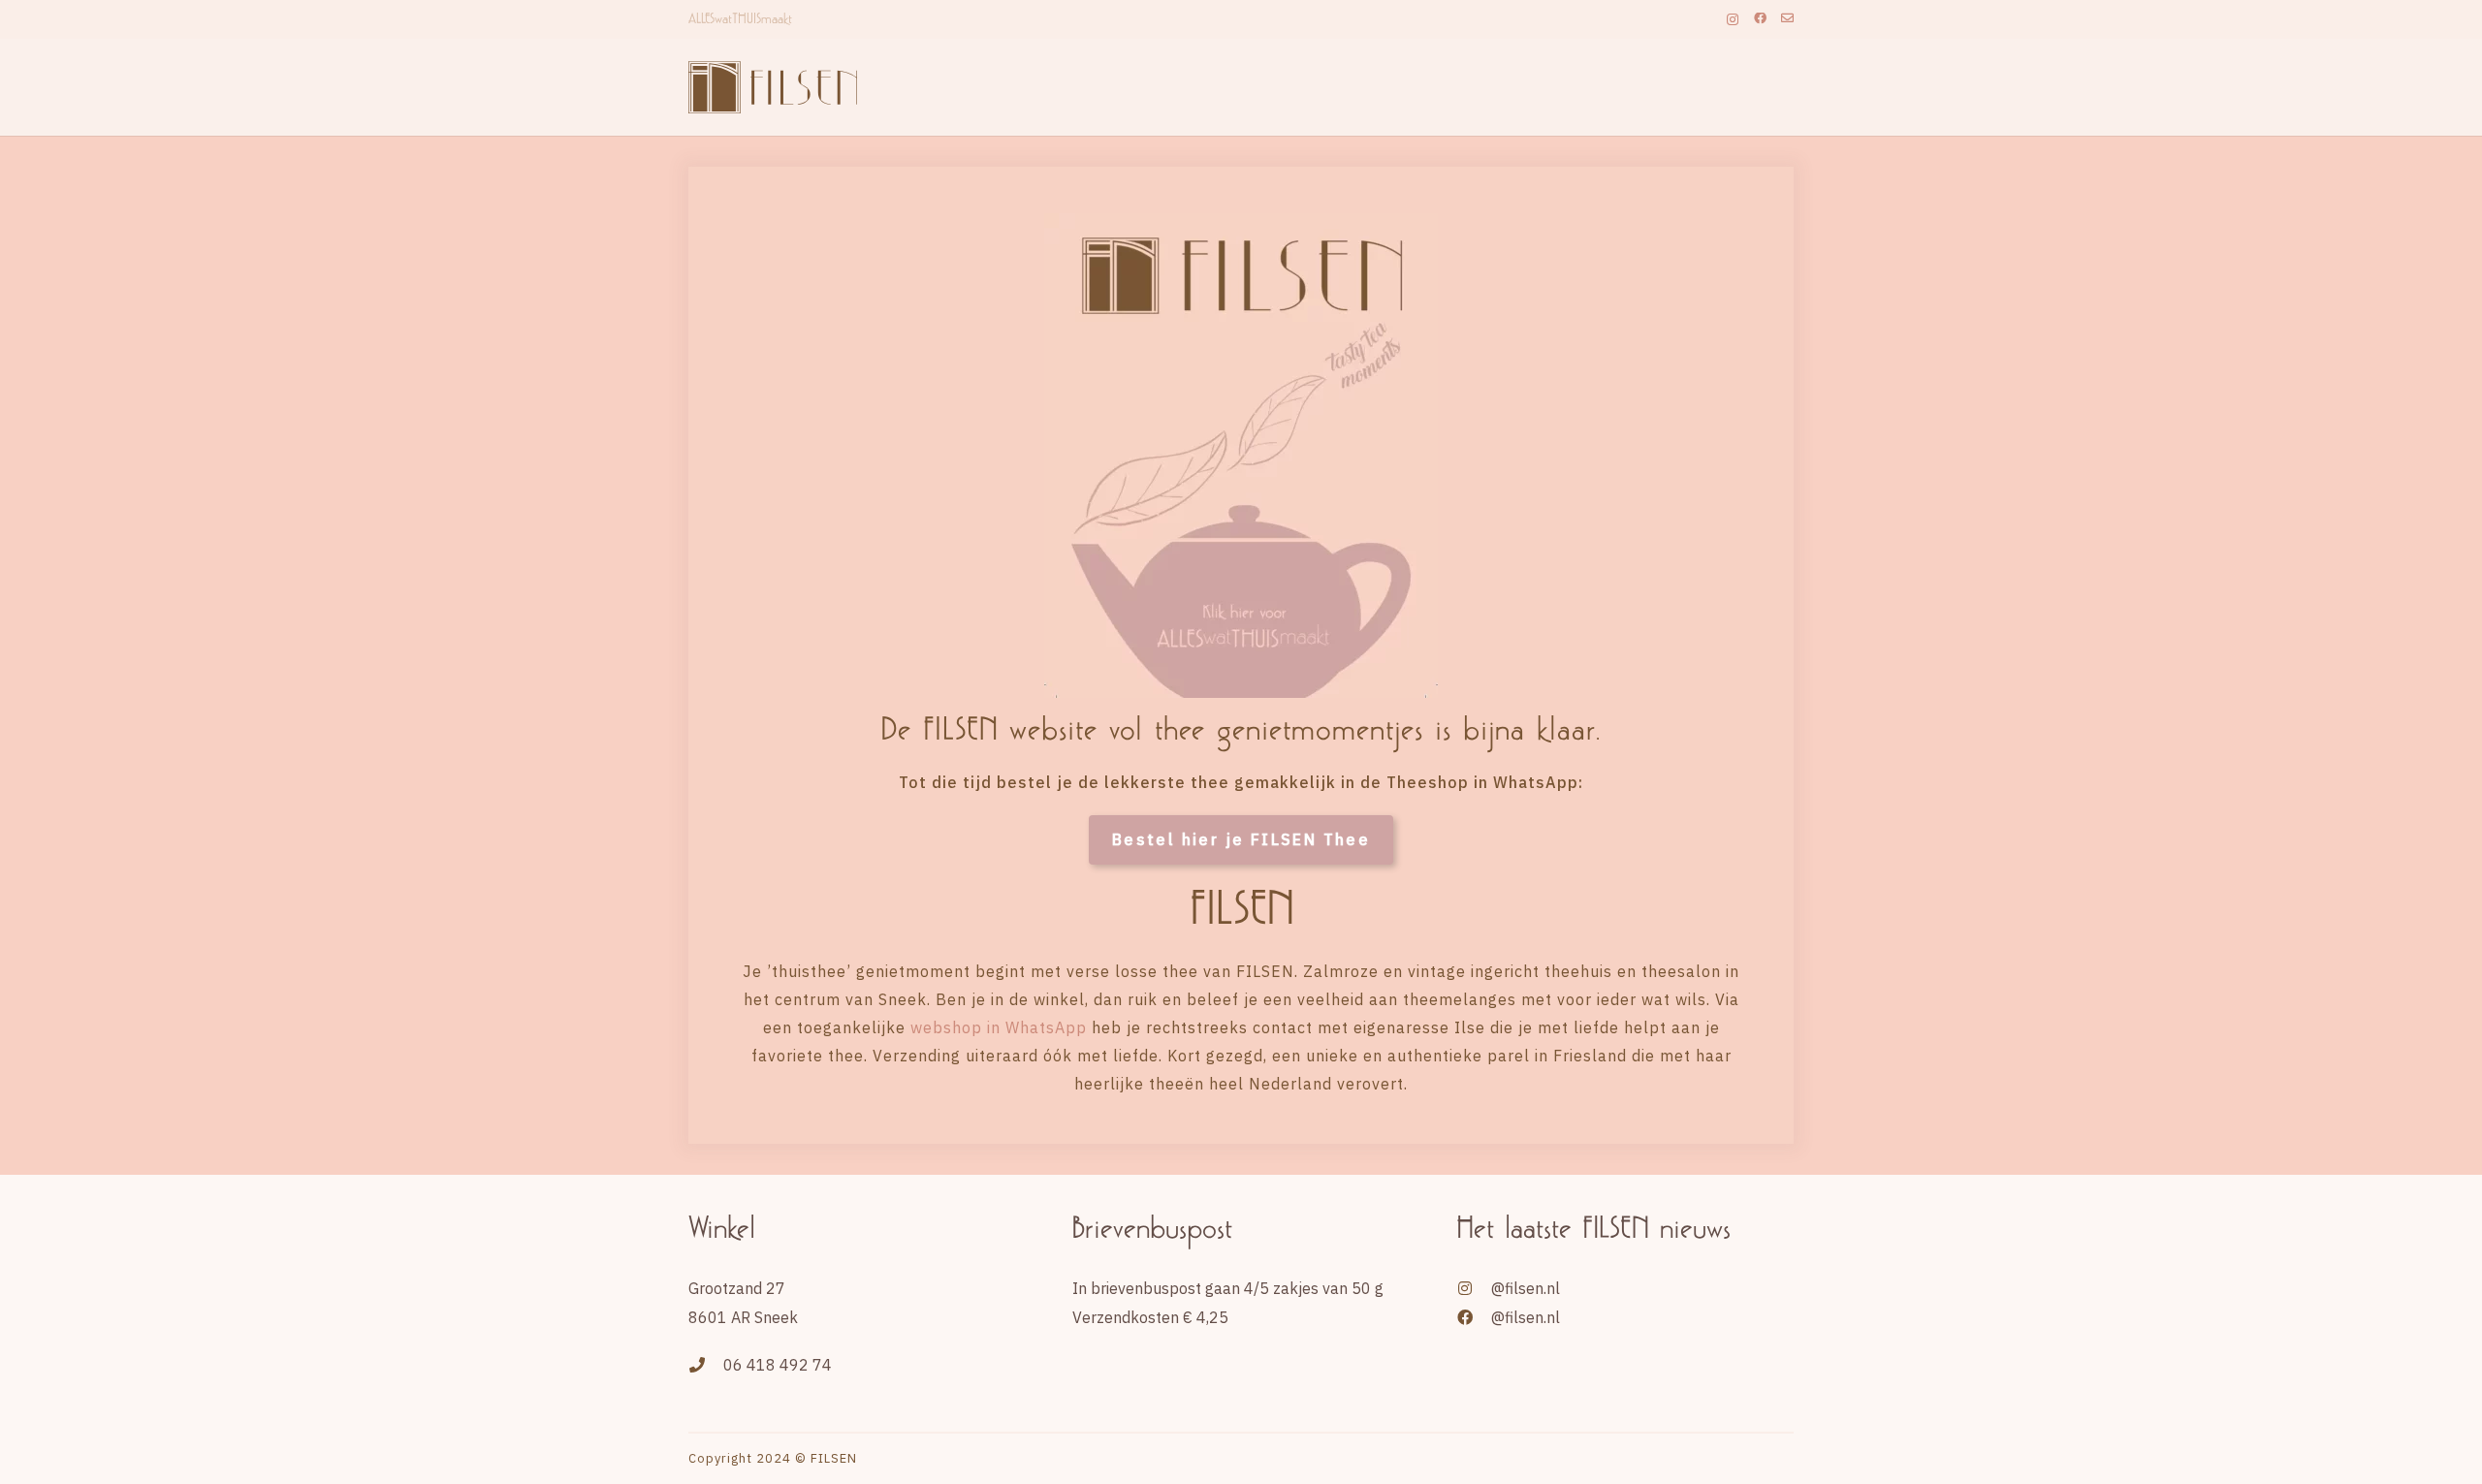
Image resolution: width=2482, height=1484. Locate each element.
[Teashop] (1241, 456)
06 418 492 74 (778, 1365)
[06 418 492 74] (706, 1365)
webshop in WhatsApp (999, 1027)
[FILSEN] (784, 87)
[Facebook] (1760, 19)
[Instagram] (1733, 19)
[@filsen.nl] (1474, 1288)
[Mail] (1787, 19)
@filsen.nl (1526, 1288)
